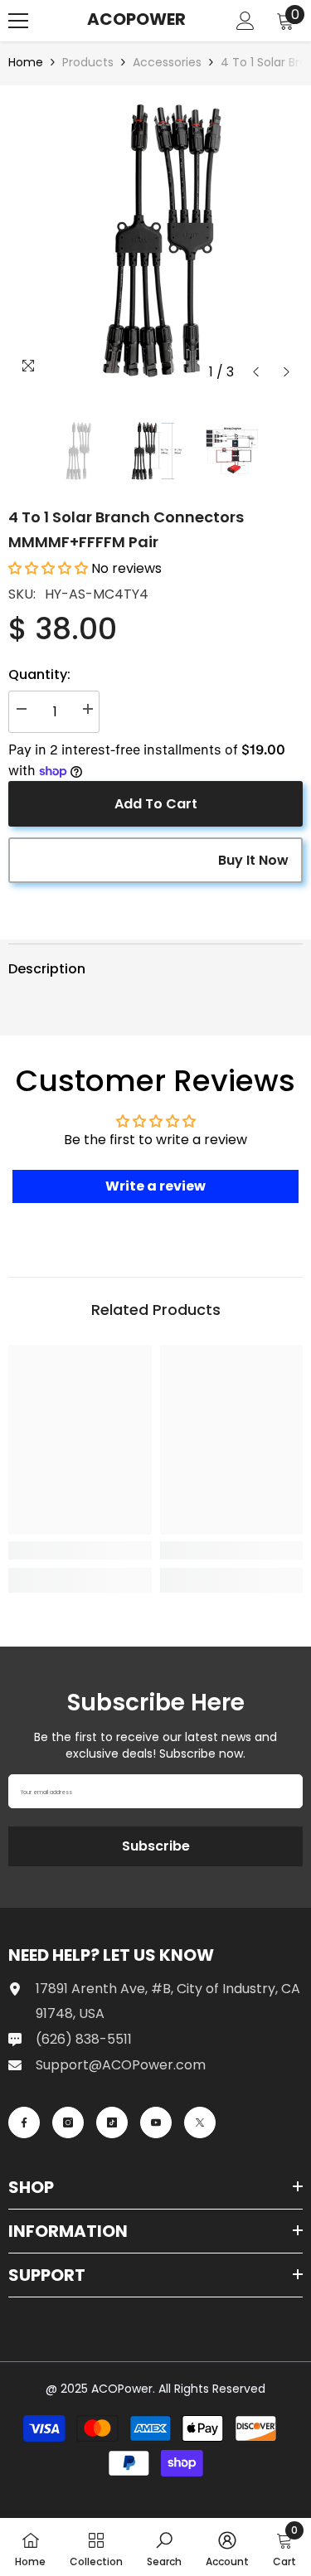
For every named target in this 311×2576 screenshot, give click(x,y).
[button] (256, 372)
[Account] (245, 21)
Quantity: (39, 674)
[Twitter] (200, 2122)
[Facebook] (24, 2122)
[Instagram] (68, 2122)
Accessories (167, 62)
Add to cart (156, 804)
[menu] (18, 21)
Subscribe (156, 1846)
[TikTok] (112, 2122)
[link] (80, 1550)
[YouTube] (156, 2122)
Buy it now (253, 860)
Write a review (155, 1186)
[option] (155, 241)
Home (26, 62)
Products (88, 62)
